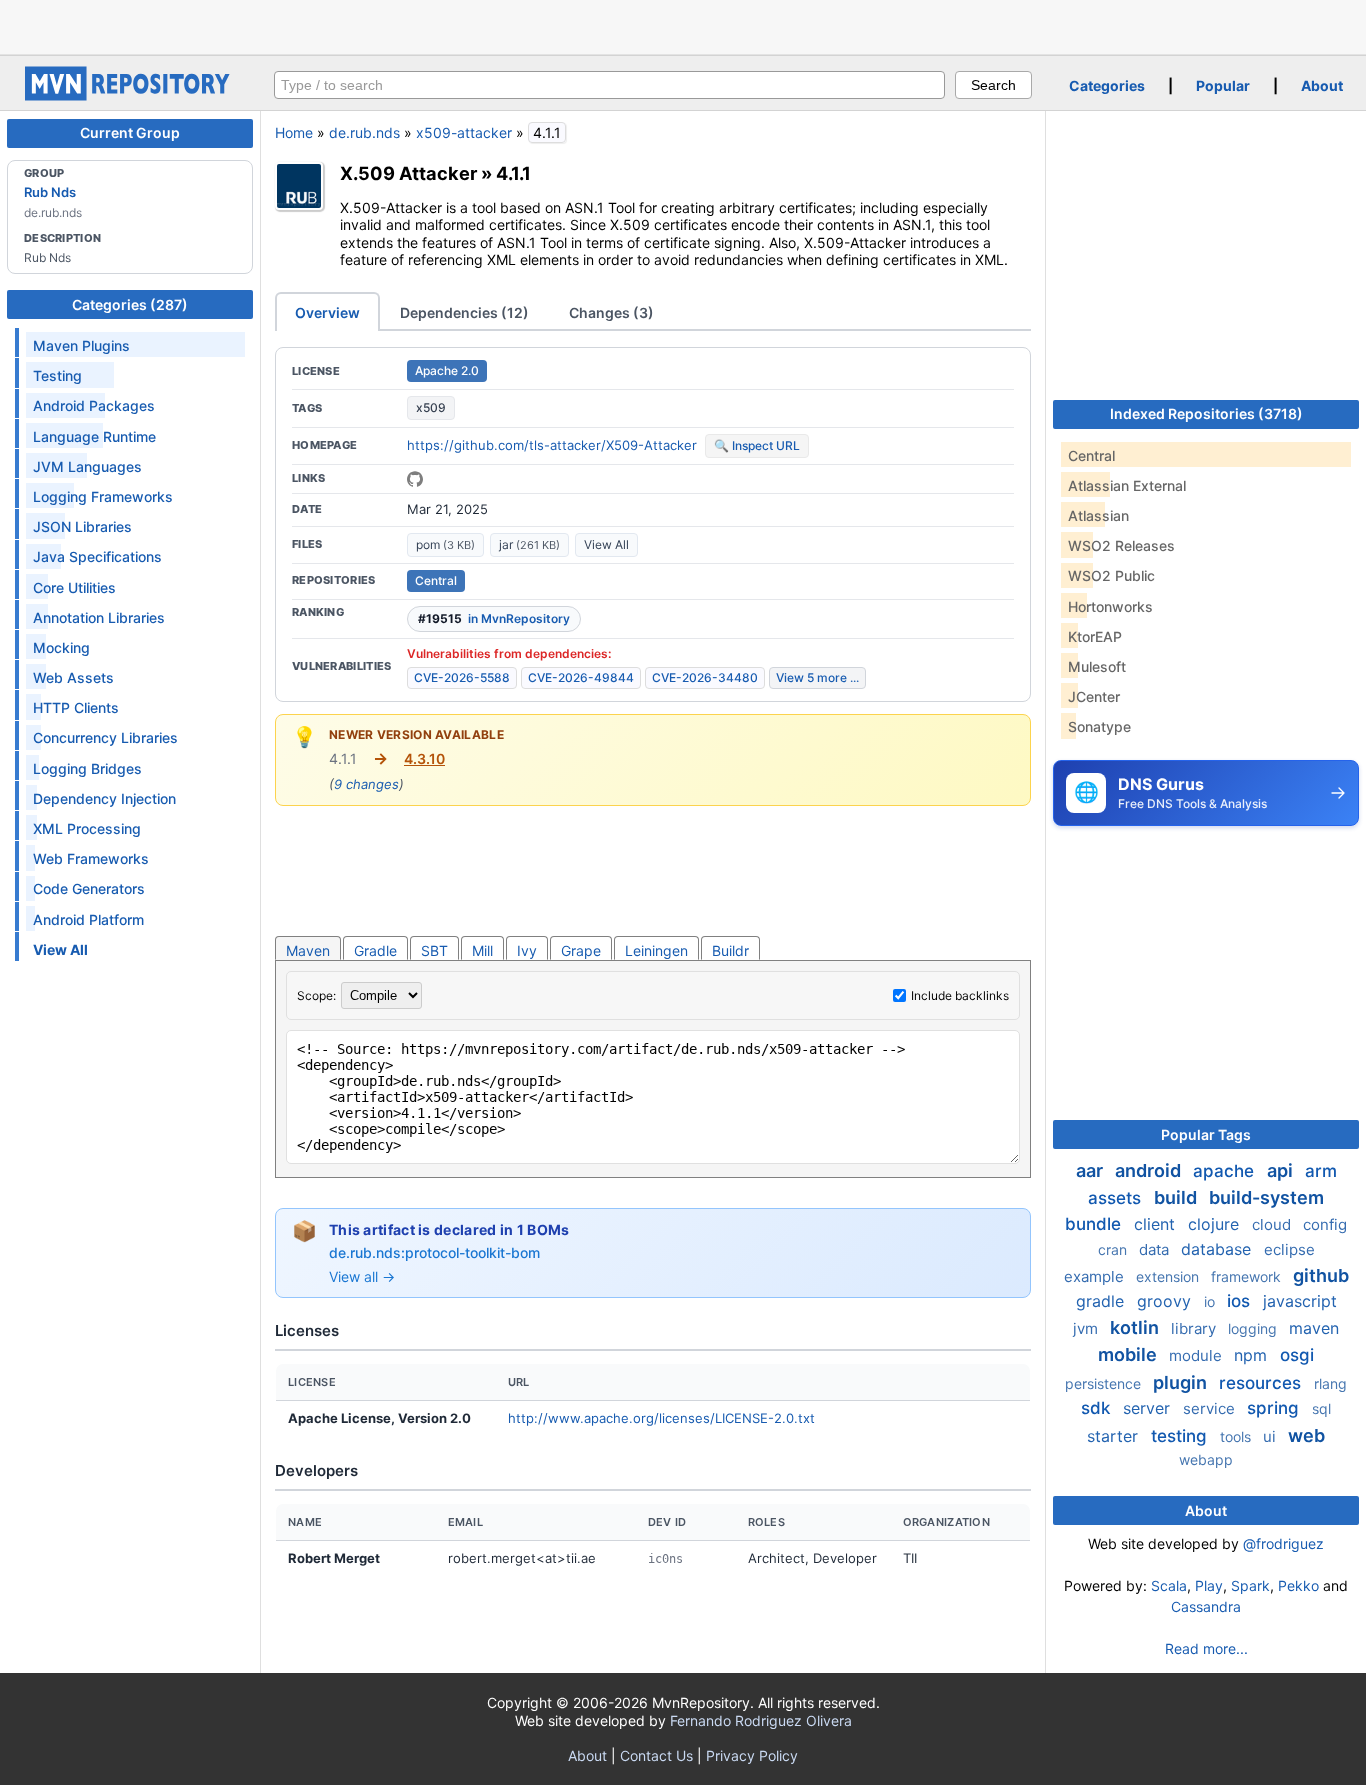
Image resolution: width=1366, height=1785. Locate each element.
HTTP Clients (76, 707)
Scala (1169, 1585)
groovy (1166, 1301)
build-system (1266, 1197)
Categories (1107, 85)
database (1218, 1249)
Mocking (61, 647)
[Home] (130, 95)
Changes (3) (611, 312)
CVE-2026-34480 (705, 677)
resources (1262, 1383)
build (1177, 1197)
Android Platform (88, 919)
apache (1226, 1171)
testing (1181, 1436)
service (1211, 1408)
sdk (1098, 1408)
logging (1254, 1328)
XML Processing (87, 828)
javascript (1300, 1301)
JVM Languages (87, 466)
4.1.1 (513, 173)
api (1282, 1170)
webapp (1206, 1459)
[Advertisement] (683, 25)
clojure (1216, 1224)
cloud (1273, 1224)
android (1150, 1170)
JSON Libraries (82, 526)
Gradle (375, 950)
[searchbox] (609, 85)
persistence (1105, 1383)
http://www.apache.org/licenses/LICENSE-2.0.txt (661, 1418)
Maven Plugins (81, 345)
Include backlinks (960, 995)
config (1325, 1224)
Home (294, 132)
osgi (1297, 1355)
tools (1237, 1436)
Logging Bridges (87, 768)
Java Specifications (97, 556)
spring (1275, 1408)
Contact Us (656, 1755)
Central (436, 580)
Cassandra (1206, 1606)
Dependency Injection (104, 798)
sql (1321, 1408)
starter (1115, 1436)
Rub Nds (50, 192)
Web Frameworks (91, 858)
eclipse (1289, 1249)
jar (529, 544)
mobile (1129, 1354)
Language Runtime (94, 436)
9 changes (366, 784)
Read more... (1206, 1648)
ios (1241, 1301)
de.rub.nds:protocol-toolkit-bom (434, 1252)
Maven (308, 950)
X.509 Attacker (408, 173)
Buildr (730, 950)
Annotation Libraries (99, 617)
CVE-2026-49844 (581, 677)
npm (1253, 1355)
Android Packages (94, 405)
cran (1114, 1249)
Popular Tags (1206, 1134)
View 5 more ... (817, 677)
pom (445, 544)
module (1197, 1355)
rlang (1330, 1383)
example (1096, 1276)
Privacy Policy (752, 1755)
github (1321, 1275)
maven (1314, 1328)
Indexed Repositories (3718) (1206, 413)
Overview (327, 312)
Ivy (527, 950)
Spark (1250, 1585)
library (1195, 1328)
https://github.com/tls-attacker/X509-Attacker (552, 445)
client (1157, 1224)
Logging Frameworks (103, 496)
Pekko (1298, 1585)
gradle (1102, 1301)
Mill (482, 950)
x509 (431, 407)
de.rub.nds (364, 132)
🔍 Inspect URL (757, 445)
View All (606, 544)
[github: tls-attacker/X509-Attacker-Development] (415, 479)
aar (1091, 1170)
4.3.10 (424, 758)
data (1156, 1249)
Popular (1223, 85)
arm (1321, 1171)
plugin (1182, 1382)
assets (1117, 1198)
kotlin (1136, 1327)
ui (1271, 1436)
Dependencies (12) (464, 312)
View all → (362, 1276)
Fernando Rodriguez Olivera (761, 1720)
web (1306, 1435)
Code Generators (89, 888)
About (1322, 85)
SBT (434, 950)
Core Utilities (74, 587)
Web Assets (73, 677)
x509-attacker (464, 132)
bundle (1095, 1224)
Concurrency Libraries (105, 737)
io (1211, 1301)
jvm (1087, 1328)
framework (1248, 1276)
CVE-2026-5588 (462, 677)
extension (1169, 1276)
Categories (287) (130, 304)
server (1149, 1408)
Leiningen (656, 950)
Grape (581, 950)
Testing (57, 375)
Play (1209, 1585)
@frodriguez (1283, 1543)
